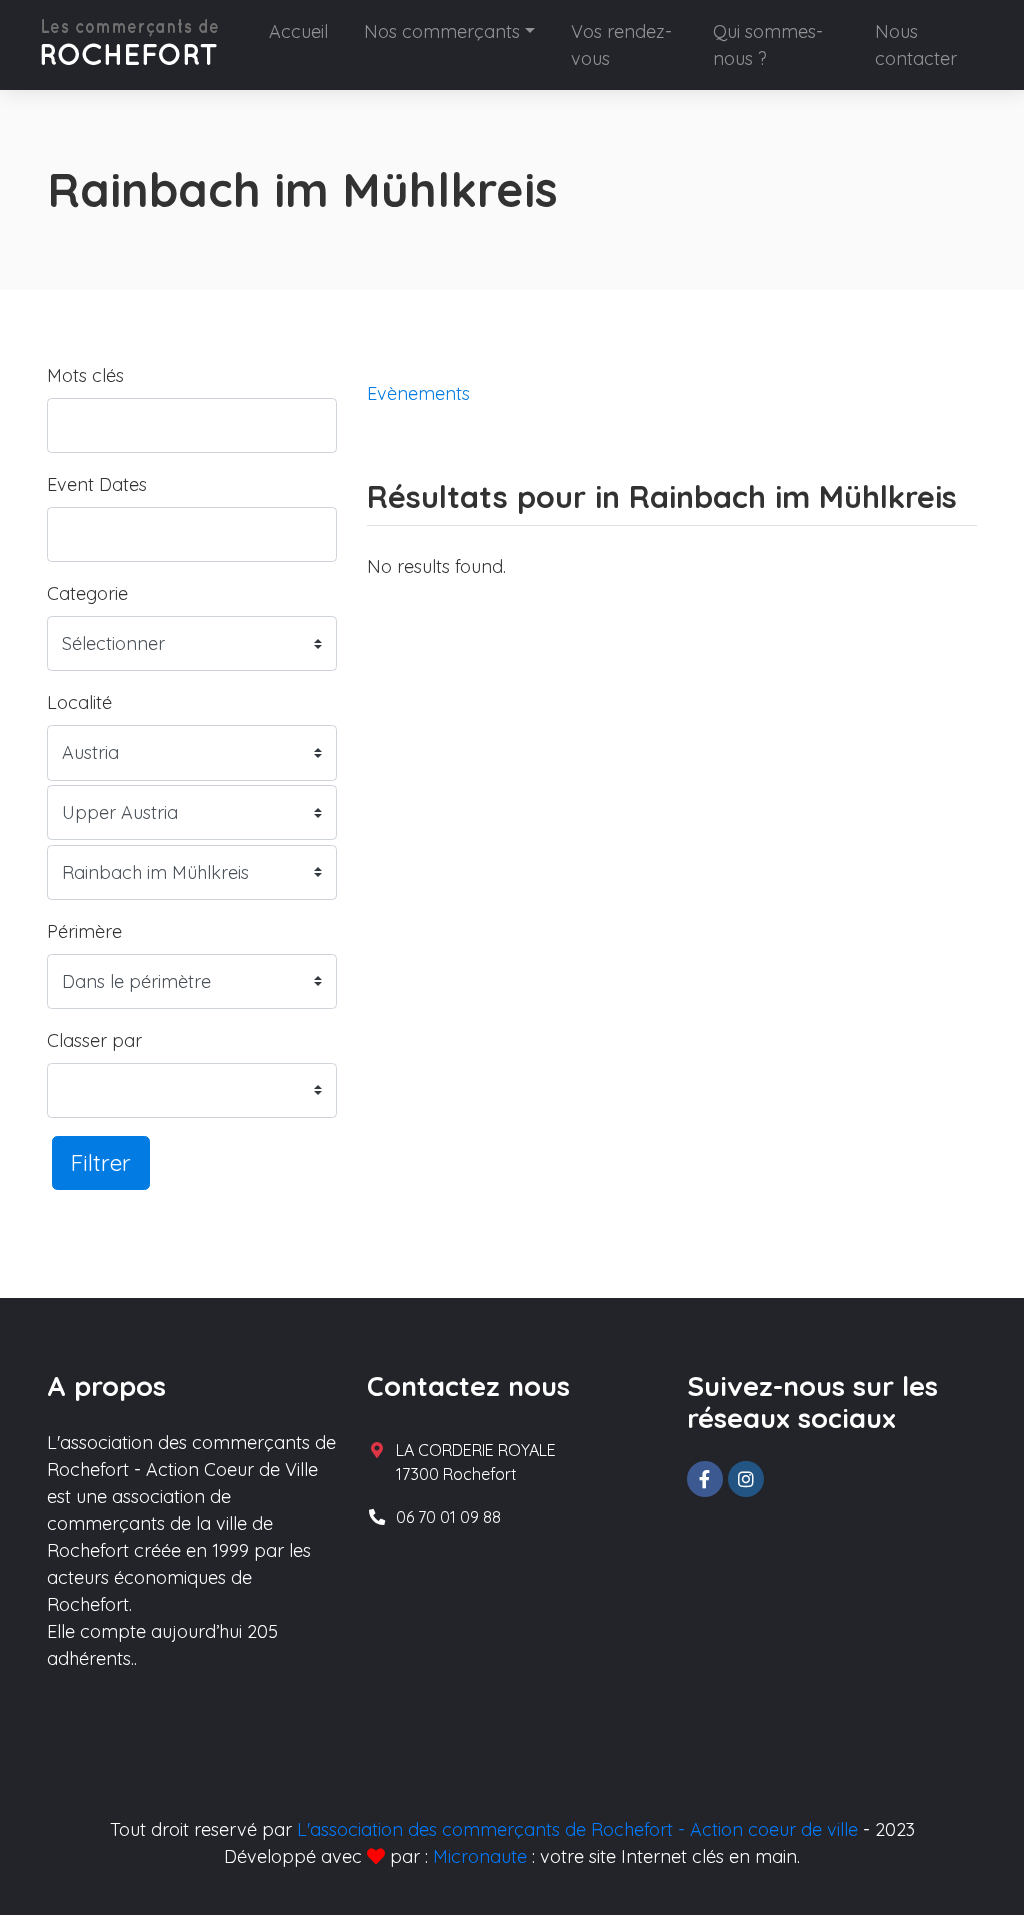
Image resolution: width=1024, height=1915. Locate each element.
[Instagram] (746, 1479)
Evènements (418, 393)
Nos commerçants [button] (442, 31)
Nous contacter (916, 45)
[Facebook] (705, 1479)
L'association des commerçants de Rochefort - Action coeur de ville (577, 1829)
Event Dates (97, 484)
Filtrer (101, 1162)
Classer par (94, 1040)
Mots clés (85, 375)
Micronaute (480, 1856)
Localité (79, 702)
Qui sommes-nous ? (768, 45)
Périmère (84, 931)
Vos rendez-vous (621, 45)
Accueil (298, 31)
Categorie (87, 593)
